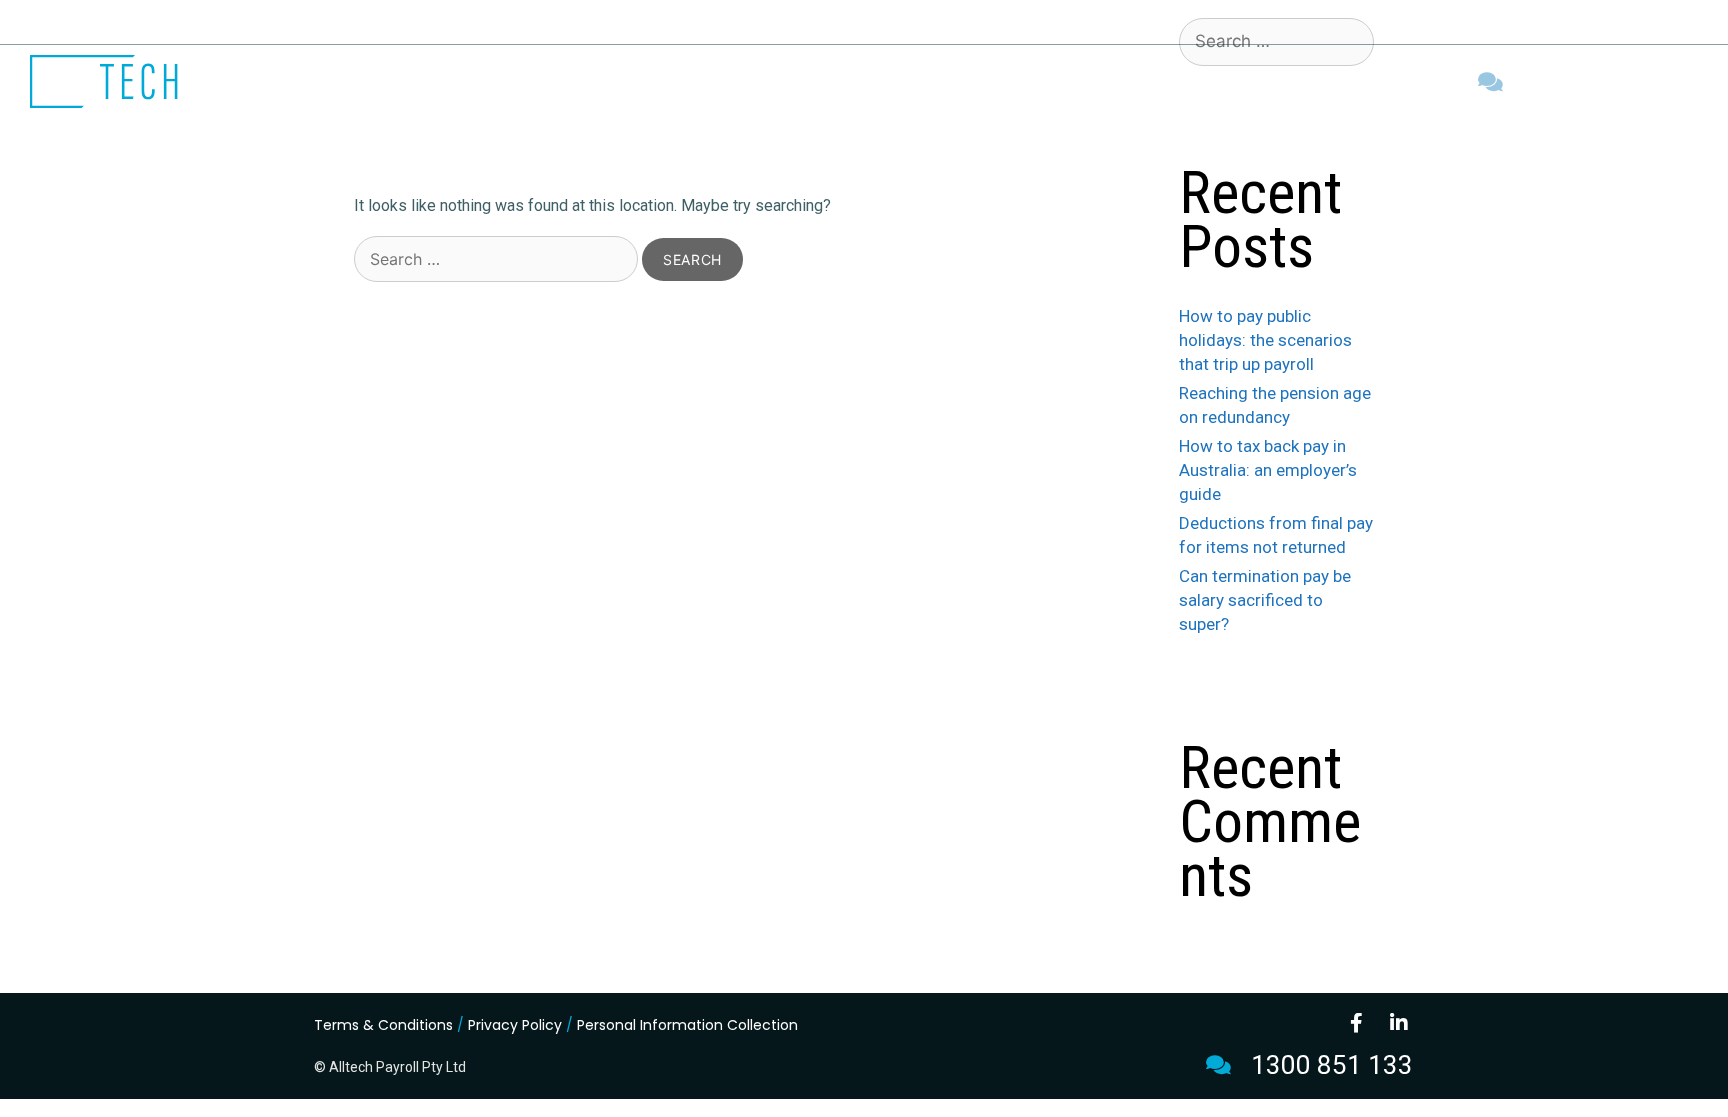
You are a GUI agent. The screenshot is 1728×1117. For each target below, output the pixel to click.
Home (810, 81)
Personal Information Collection (687, 1025)
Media (1071, 81)
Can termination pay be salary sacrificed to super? (1265, 600)
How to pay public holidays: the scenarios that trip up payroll (1265, 340)
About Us (893, 81)
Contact (1152, 81)
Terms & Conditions (383, 1025)
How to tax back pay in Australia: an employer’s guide (1268, 470)
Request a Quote (1278, 81)
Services (990, 81)
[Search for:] (498, 259)
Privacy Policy (515, 1025)
